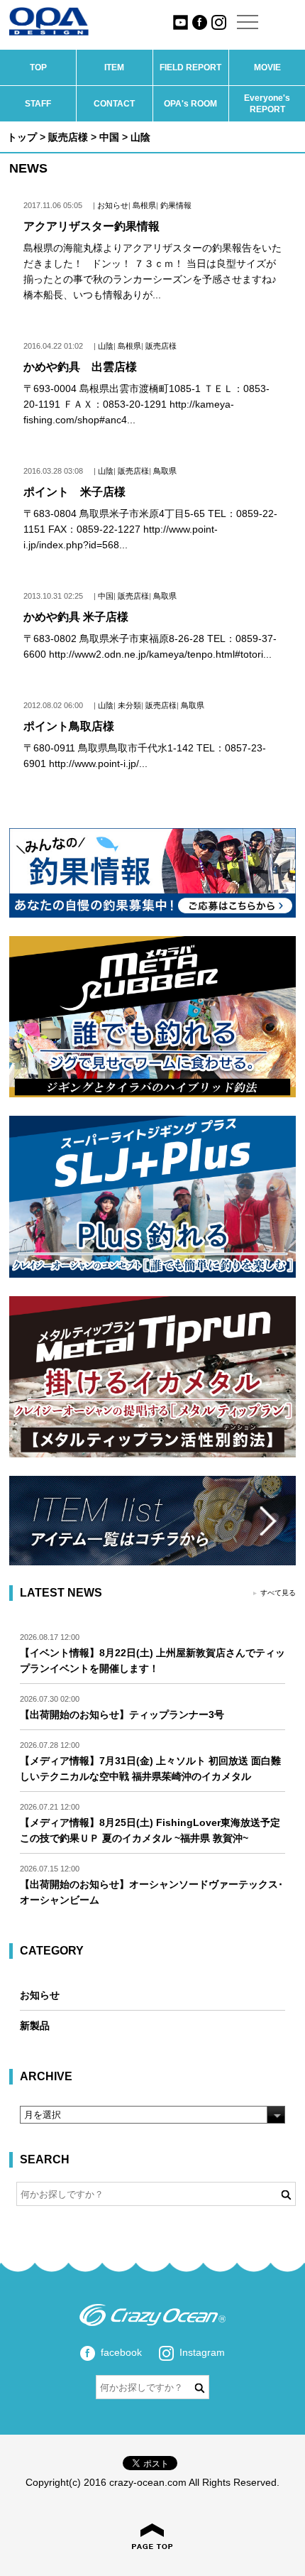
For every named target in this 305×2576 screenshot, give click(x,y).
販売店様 (68, 137)
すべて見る (278, 1593)
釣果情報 (176, 205)
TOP (38, 67)
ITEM (114, 67)
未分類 (129, 705)
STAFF (38, 104)
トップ (22, 137)
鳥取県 (165, 471)
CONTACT (114, 104)
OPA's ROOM (190, 104)
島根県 (144, 205)
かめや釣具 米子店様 (76, 617)
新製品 (35, 2026)
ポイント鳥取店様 (69, 726)
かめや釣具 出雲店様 (80, 367)
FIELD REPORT (190, 67)
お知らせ (113, 205)
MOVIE (267, 67)
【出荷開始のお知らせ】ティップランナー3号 (122, 1714)
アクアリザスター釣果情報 (91, 226)
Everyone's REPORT (267, 104)
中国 (109, 137)
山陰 (106, 346)
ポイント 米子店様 (74, 492)
